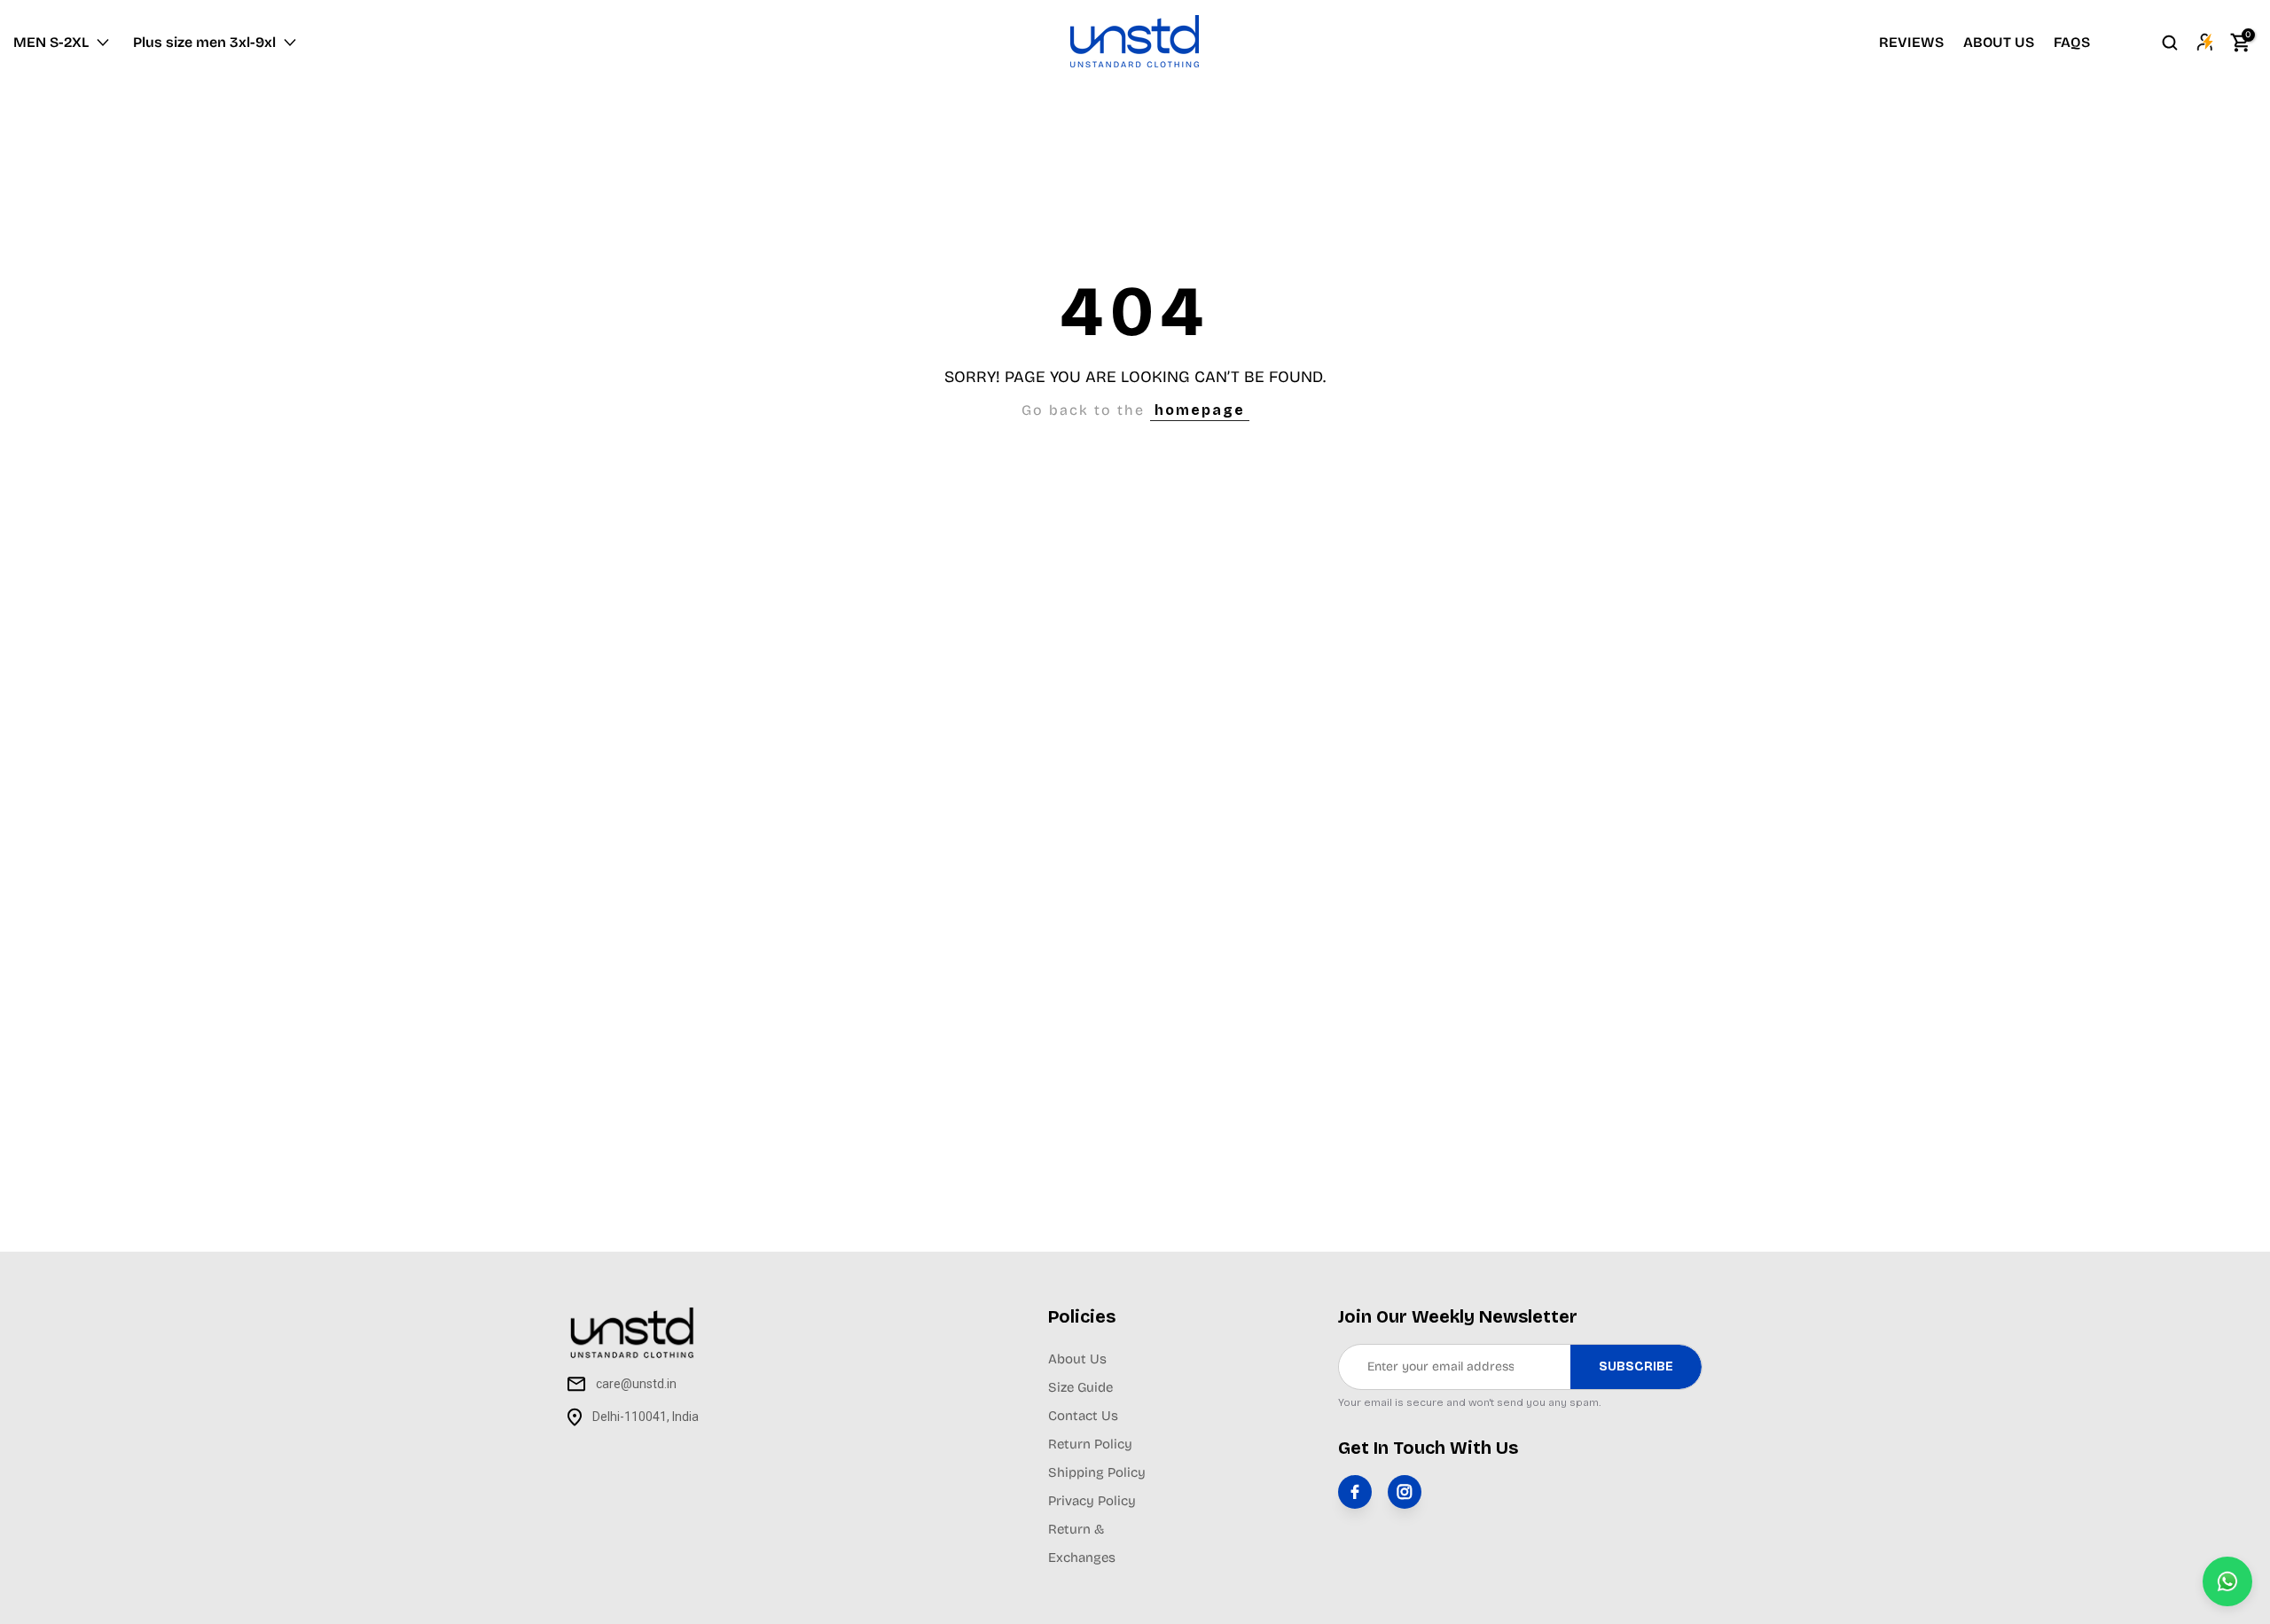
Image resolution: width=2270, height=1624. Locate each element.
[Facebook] (1355, 1492)
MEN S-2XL (51, 42)
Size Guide (1080, 1387)
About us (1999, 42)
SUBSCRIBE (1636, 1366)
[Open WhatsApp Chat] (2227, 1581)
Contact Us (1083, 1416)
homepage (1200, 410)
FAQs (2072, 42)
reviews (1911, 42)
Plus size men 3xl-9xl (204, 42)
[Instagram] (1405, 1492)
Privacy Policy (1092, 1501)
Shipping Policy (1097, 1472)
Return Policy (1090, 1444)
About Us (1077, 1359)
